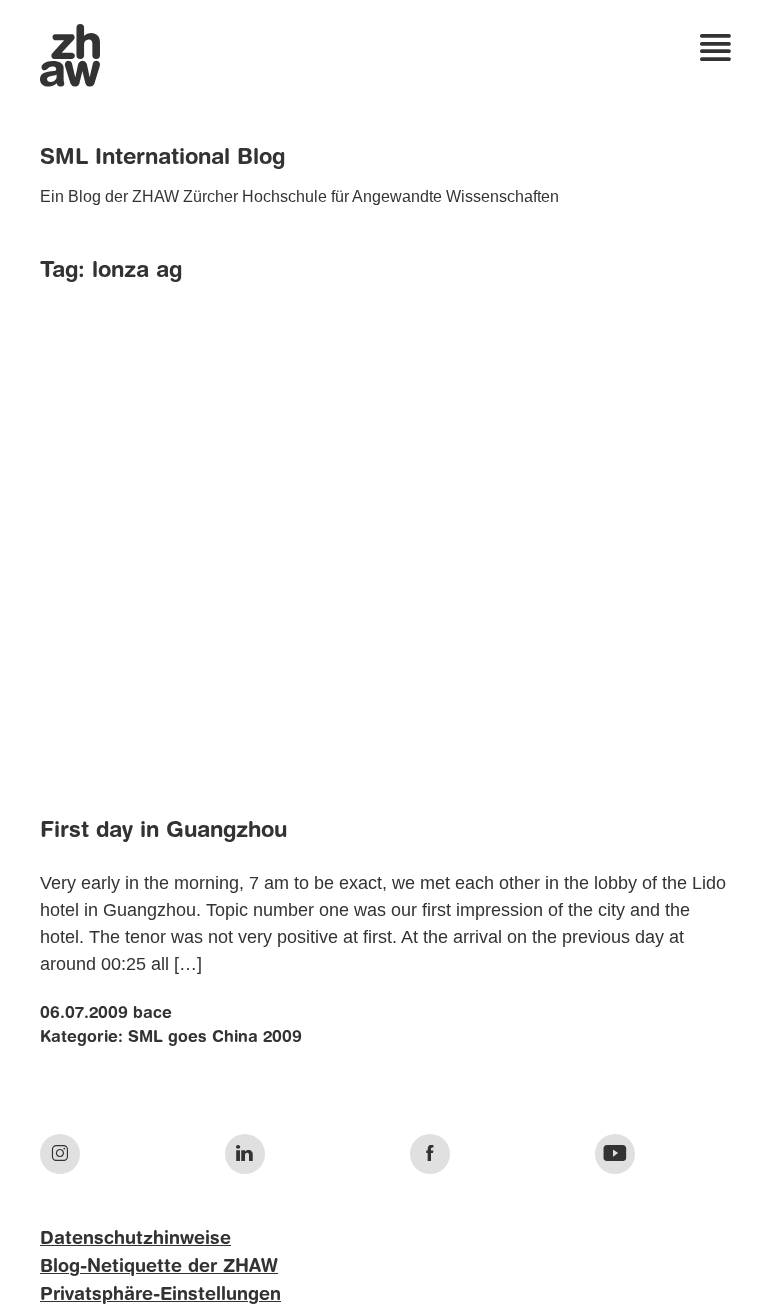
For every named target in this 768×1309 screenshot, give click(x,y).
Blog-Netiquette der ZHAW (159, 1267)
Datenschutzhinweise (135, 1239)
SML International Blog (162, 158)
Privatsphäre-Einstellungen (160, 1295)
